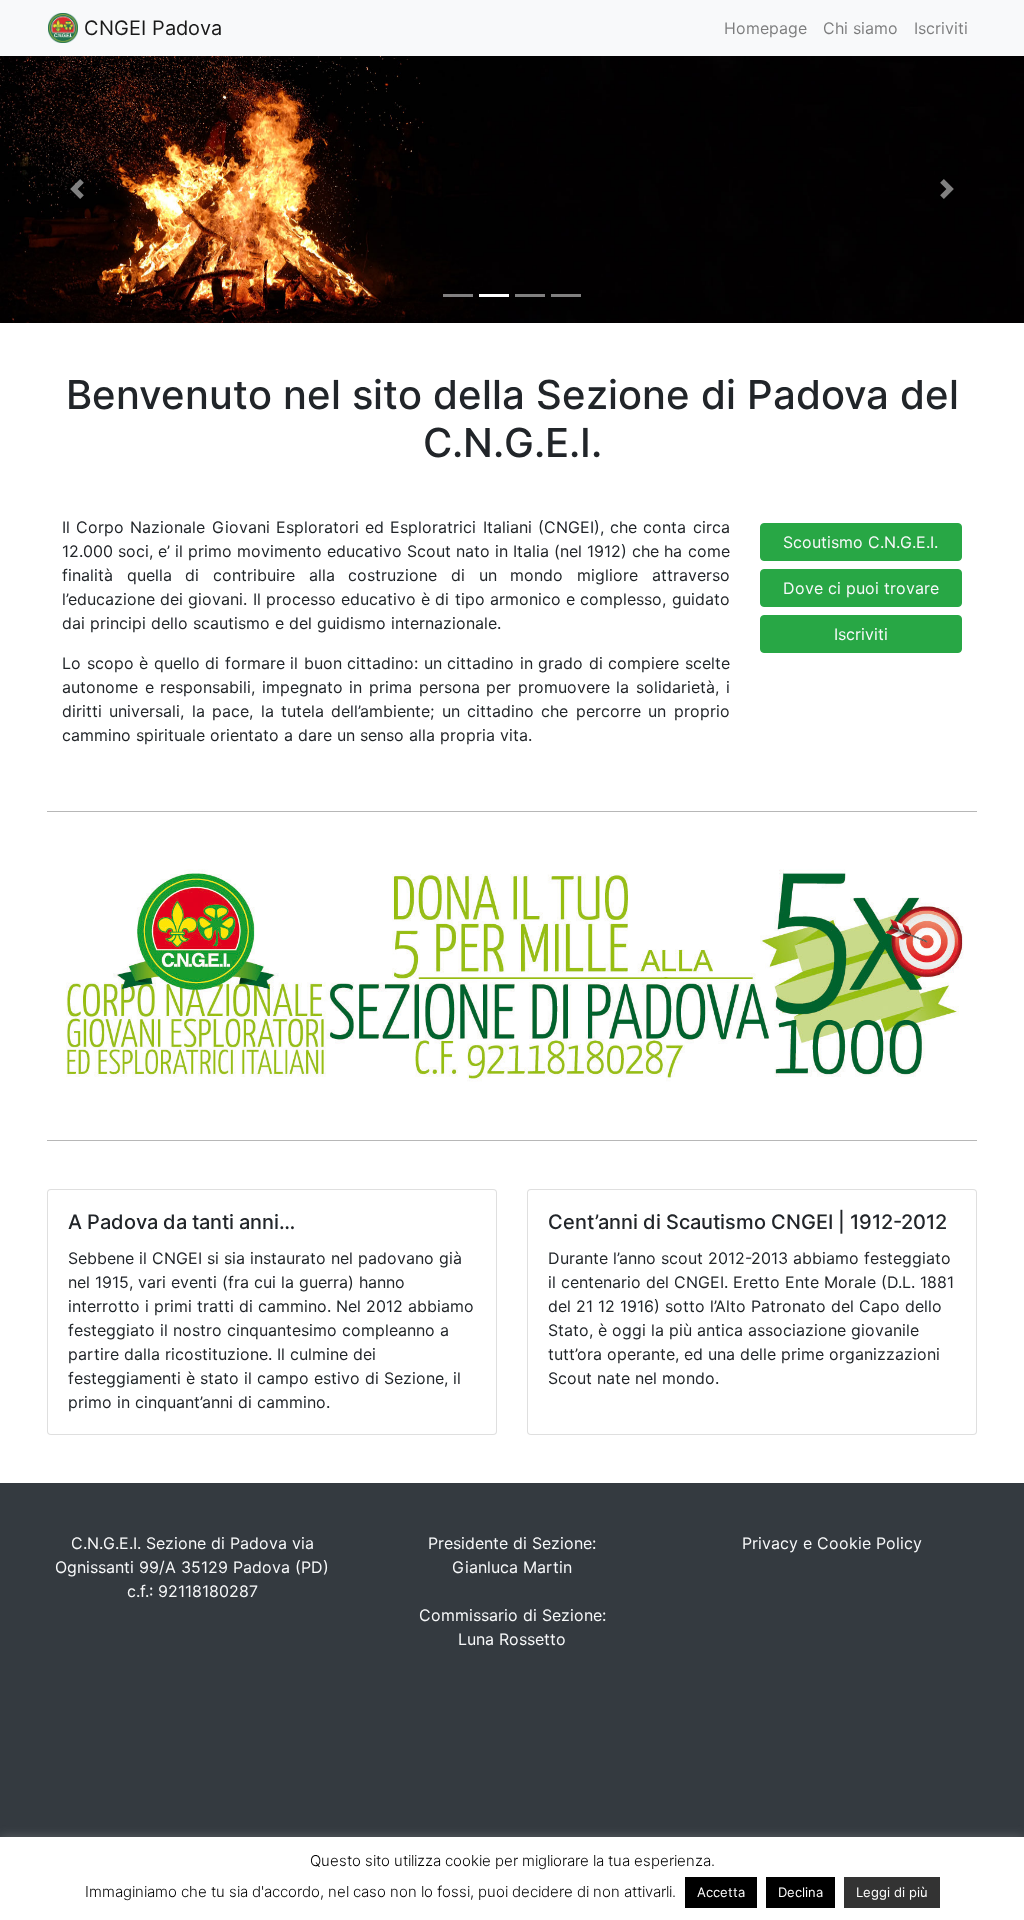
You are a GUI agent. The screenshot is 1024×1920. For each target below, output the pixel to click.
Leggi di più (892, 1892)
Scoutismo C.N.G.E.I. (860, 542)
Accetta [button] (721, 1892)
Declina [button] (800, 1892)
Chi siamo (860, 28)
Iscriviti (941, 28)
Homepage (765, 28)
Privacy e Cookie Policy (832, 1543)
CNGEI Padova (150, 28)
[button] (77, 189)
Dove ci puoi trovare (861, 588)
